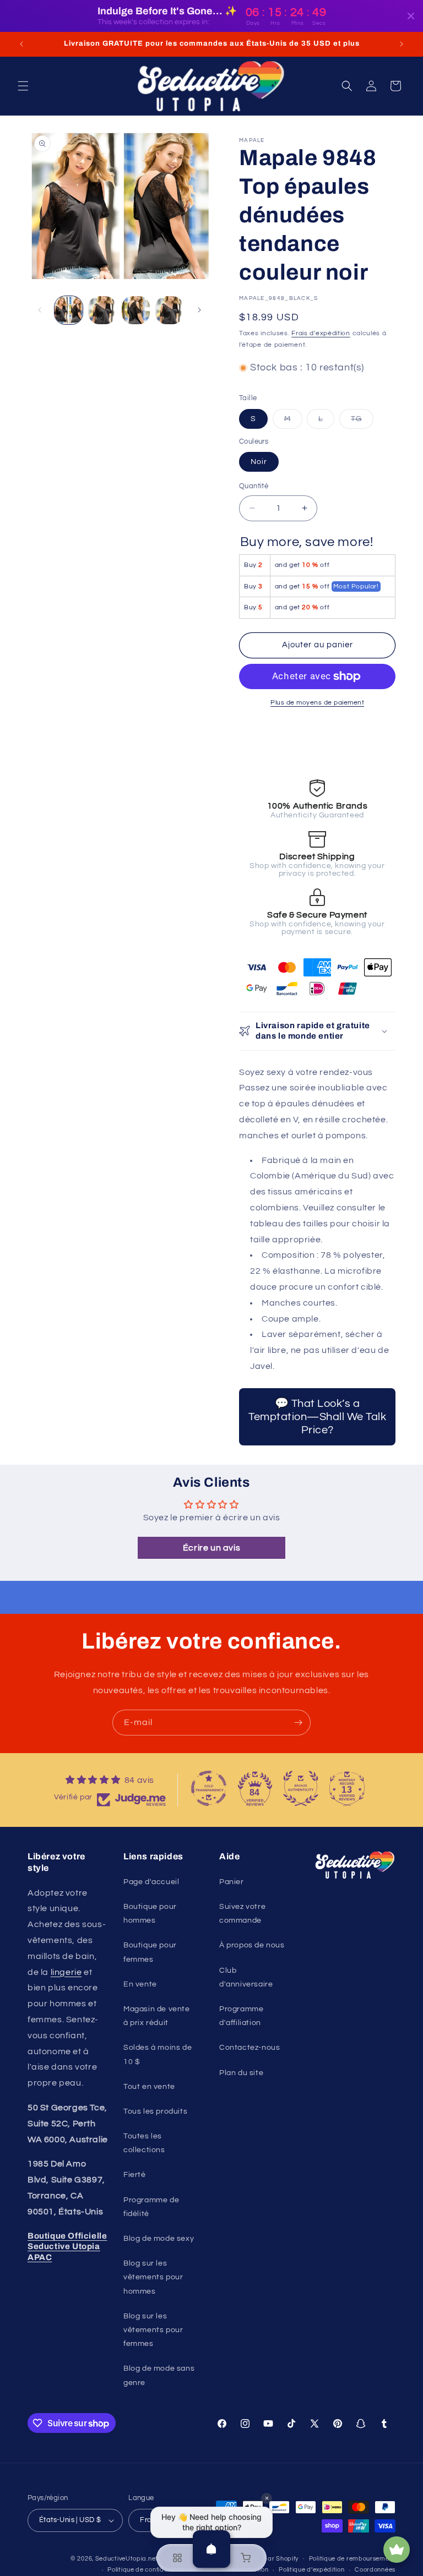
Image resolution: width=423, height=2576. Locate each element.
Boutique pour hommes (150, 1914)
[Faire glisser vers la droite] (199, 310)
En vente (140, 1984)
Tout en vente (149, 2087)
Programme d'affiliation (241, 2016)
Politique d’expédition (311, 2570)
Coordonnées (375, 2570)
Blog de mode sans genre (159, 2375)
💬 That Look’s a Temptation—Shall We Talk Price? (317, 1417)
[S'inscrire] (298, 1723)
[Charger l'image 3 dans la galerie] (136, 310)
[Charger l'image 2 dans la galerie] (102, 310)
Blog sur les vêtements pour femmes (153, 2330)
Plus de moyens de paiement (317, 703)
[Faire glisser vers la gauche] (40, 310)
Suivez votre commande (242, 1914)
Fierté (135, 2175)
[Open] (211, 2549)
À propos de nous (252, 1945)
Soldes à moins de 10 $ (158, 2054)
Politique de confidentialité (148, 2570)
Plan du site (241, 2073)
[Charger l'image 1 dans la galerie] (69, 310)
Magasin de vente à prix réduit (157, 2016)
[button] (23, 86)
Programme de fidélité (151, 2207)
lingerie (66, 1972)
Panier (232, 1882)
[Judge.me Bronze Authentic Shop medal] (301, 1788)
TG (362, 422)
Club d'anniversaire (246, 1977)
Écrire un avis (211, 1548)
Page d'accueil (151, 1882)
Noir (259, 462)
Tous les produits (155, 2111)
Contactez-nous (250, 2048)
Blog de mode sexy (159, 2239)
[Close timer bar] (411, 16)
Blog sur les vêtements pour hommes (153, 2277)
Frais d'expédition (321, 333)
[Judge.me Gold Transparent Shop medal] (209, 1788)
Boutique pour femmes (150, 1952)
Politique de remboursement (352, 2559)
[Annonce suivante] (402, 44)
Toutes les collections (144, 2143)
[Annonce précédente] (21, 44)
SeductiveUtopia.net (127, 2559)
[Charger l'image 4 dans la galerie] (169, 310)
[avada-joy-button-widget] (397, 2550)
